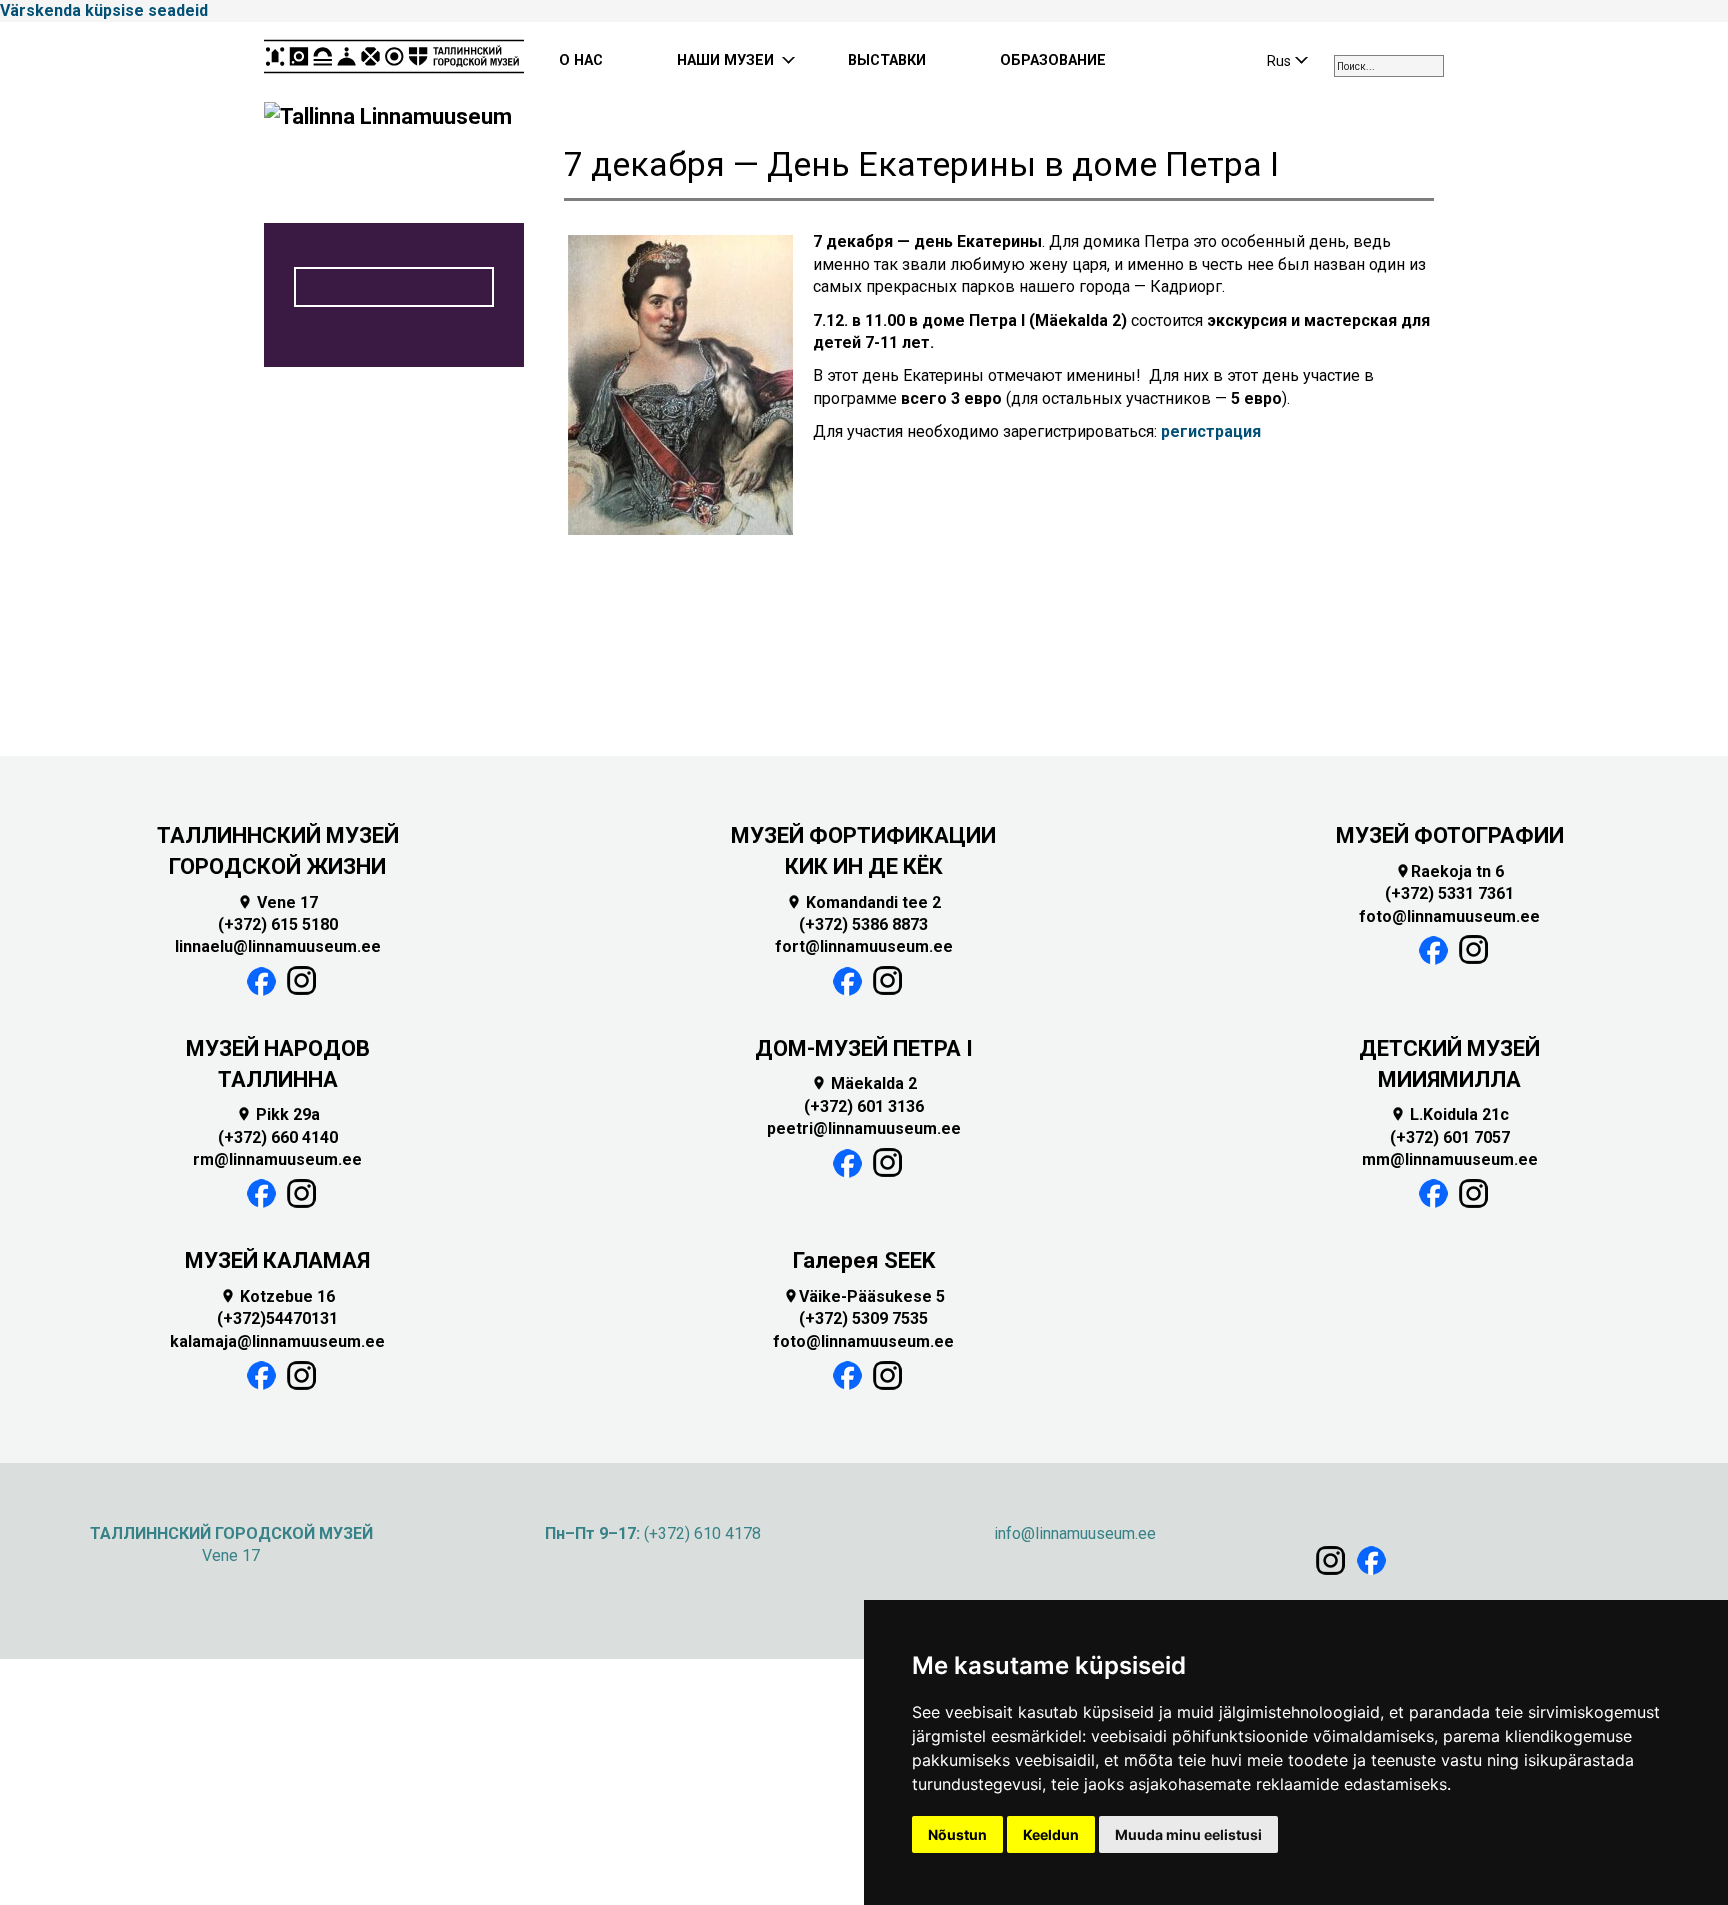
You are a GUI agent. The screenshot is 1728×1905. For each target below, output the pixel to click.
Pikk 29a (278, 1114)
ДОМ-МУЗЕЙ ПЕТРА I (864, 1048)
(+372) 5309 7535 (863, 1318)
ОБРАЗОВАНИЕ (1053, 60)
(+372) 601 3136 (864, 1106)
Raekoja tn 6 (1449, 871)
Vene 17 (277, 902)
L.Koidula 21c (1449, 1114)
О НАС (581, 60)
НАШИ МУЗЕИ (725, 60)
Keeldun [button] (1051, 1834)
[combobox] (1389, 66)
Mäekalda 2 (864, 1083)
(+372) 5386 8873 (863, 924)
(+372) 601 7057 (1450, 1137)
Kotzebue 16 (277, 1296)
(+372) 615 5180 (278, 924)
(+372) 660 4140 (278, 1137)
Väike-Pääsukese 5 (864, 1296)
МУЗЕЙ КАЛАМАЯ (277, 1260)
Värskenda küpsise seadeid (104, 10)
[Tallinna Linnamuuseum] (394, 62)
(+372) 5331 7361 (1449, 893)
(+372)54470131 (277, 1318)
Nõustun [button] (957, 1834)
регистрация (1211, 431)
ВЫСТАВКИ (887, 60)
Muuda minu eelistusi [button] (1188, 1834)
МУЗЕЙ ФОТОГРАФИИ (1450, 835)
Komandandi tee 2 (863, 902)
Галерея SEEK (864, 1260)
